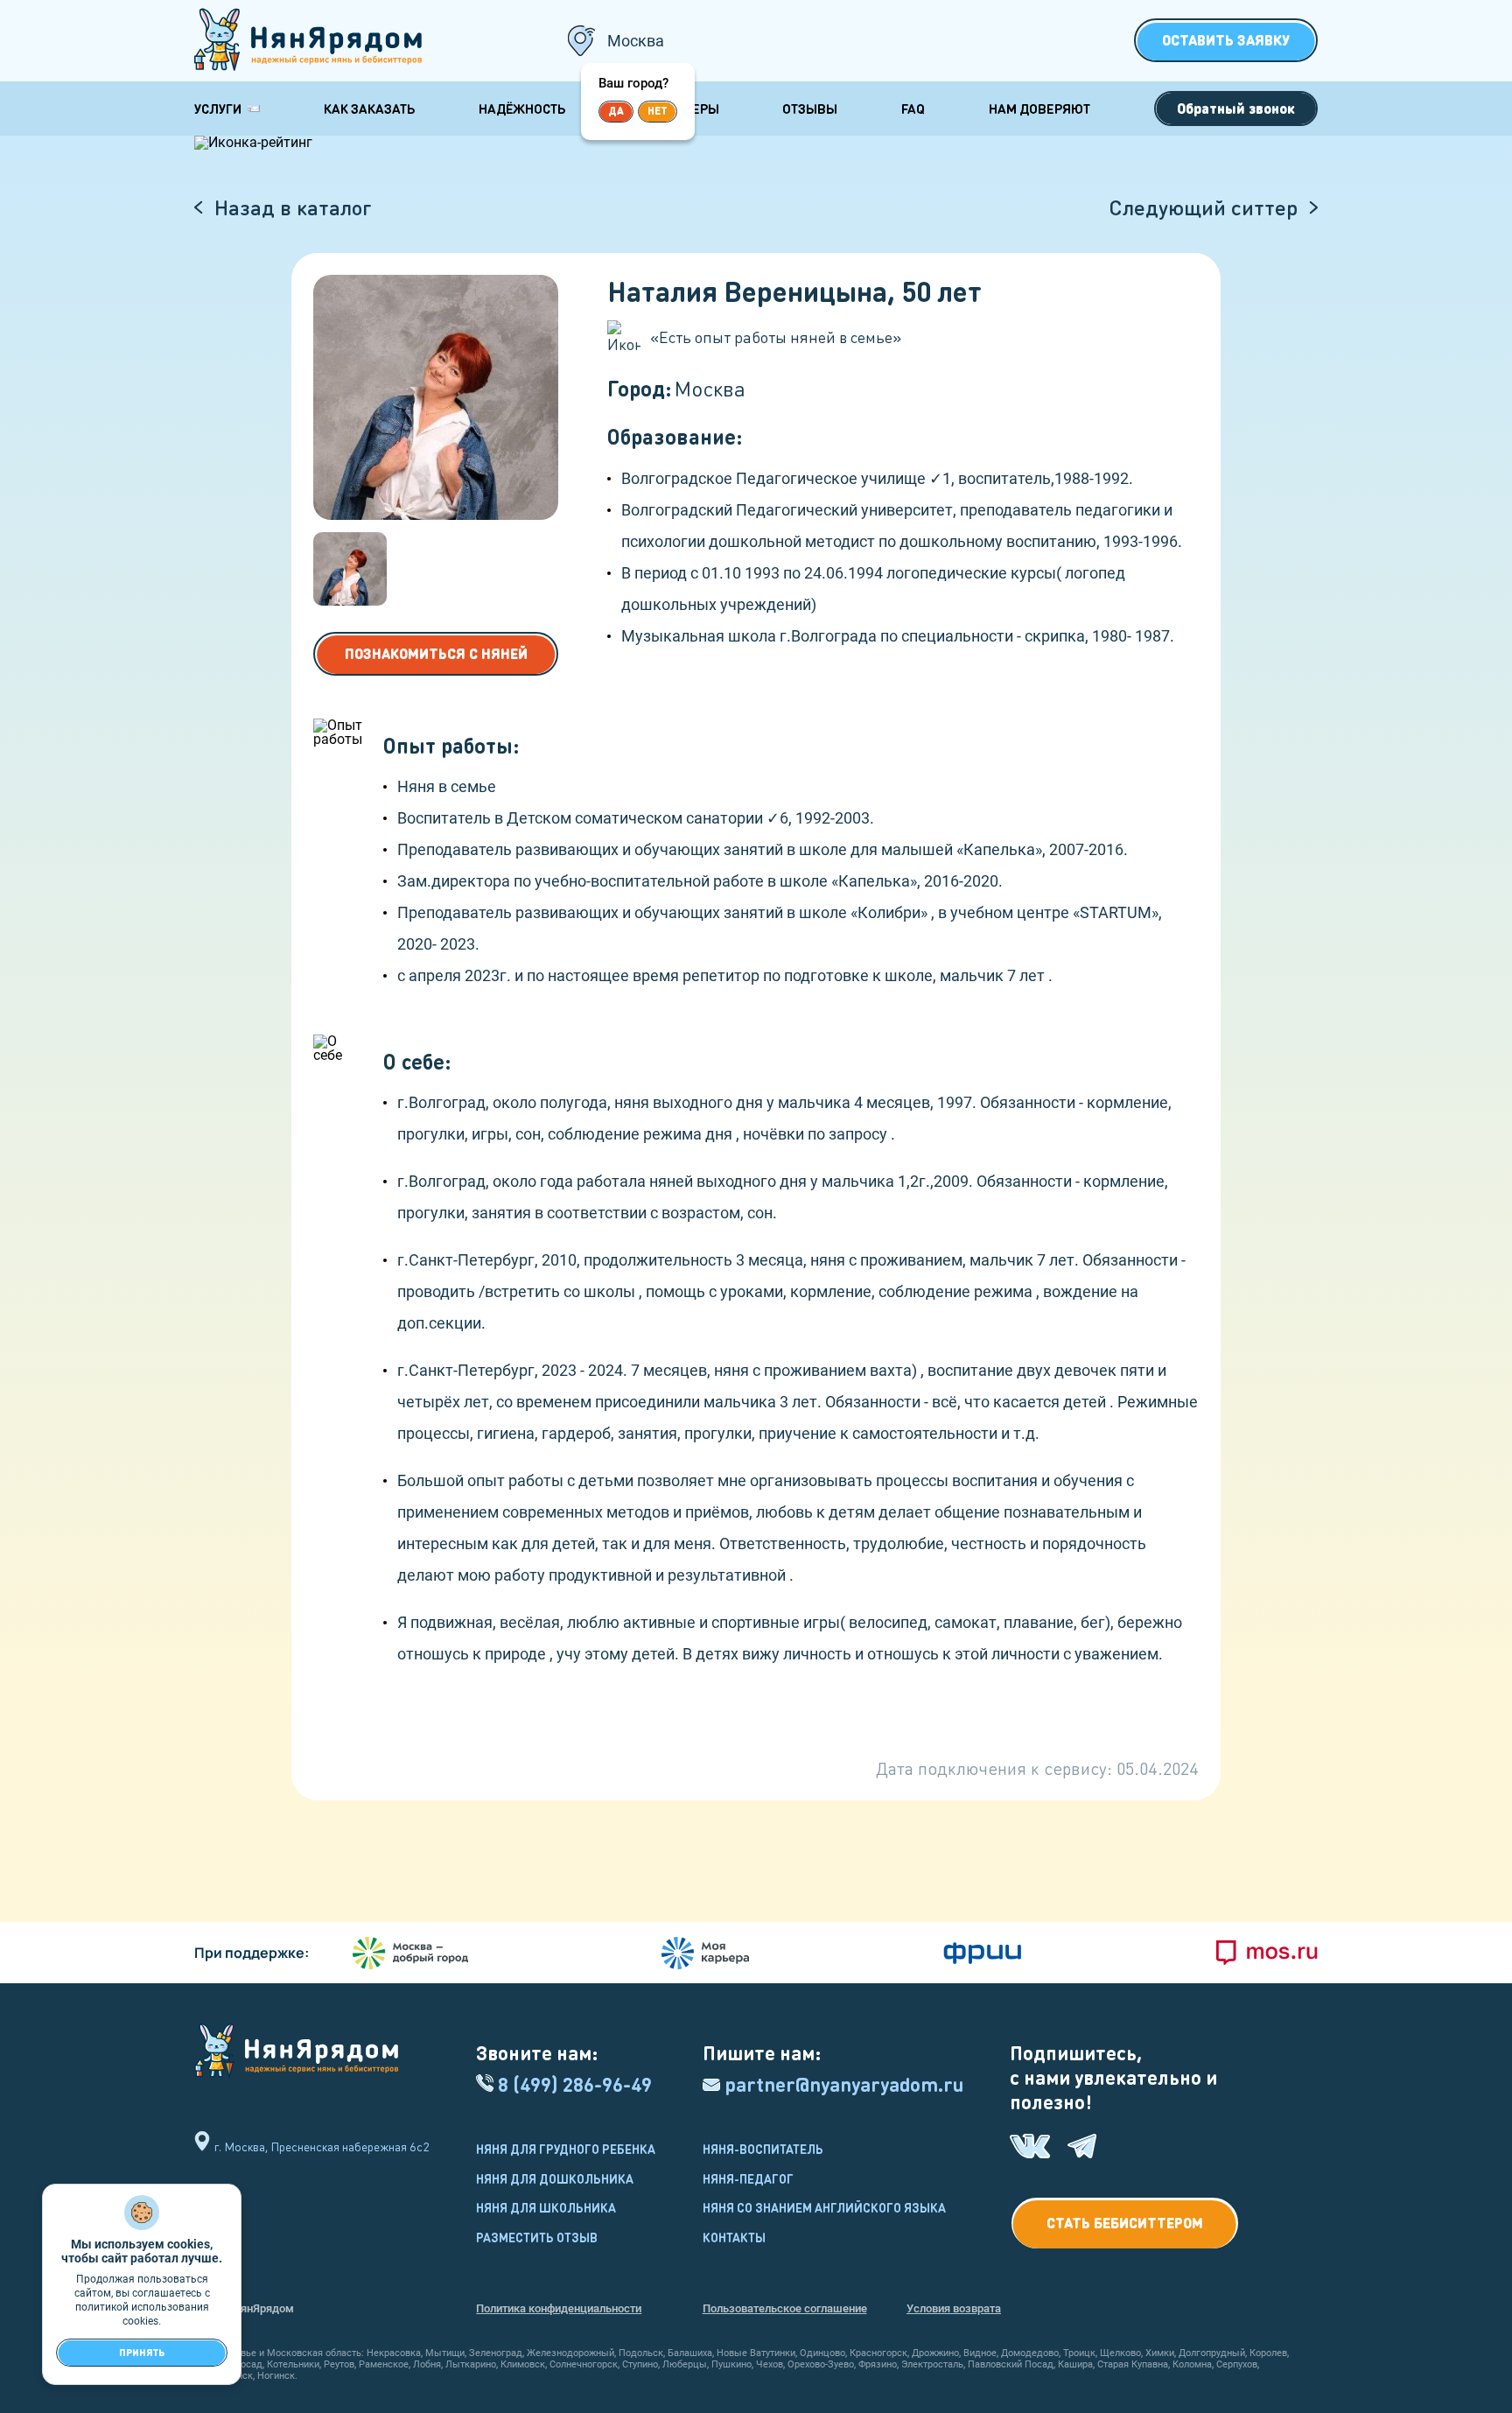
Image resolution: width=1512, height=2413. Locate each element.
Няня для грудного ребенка (566, 2149)
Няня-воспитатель (763, 2149)
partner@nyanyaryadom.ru (844, 2084)
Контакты (734, 2237)
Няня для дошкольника (555, 2178)
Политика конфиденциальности (559, 2308)
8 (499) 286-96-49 (575, 2084)
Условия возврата (954, 2308)
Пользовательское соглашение (785, 2308)
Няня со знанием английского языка (824, 2207)
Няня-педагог (748, 2178)
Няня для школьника (546, 2207)
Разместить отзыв (537, 2237)
